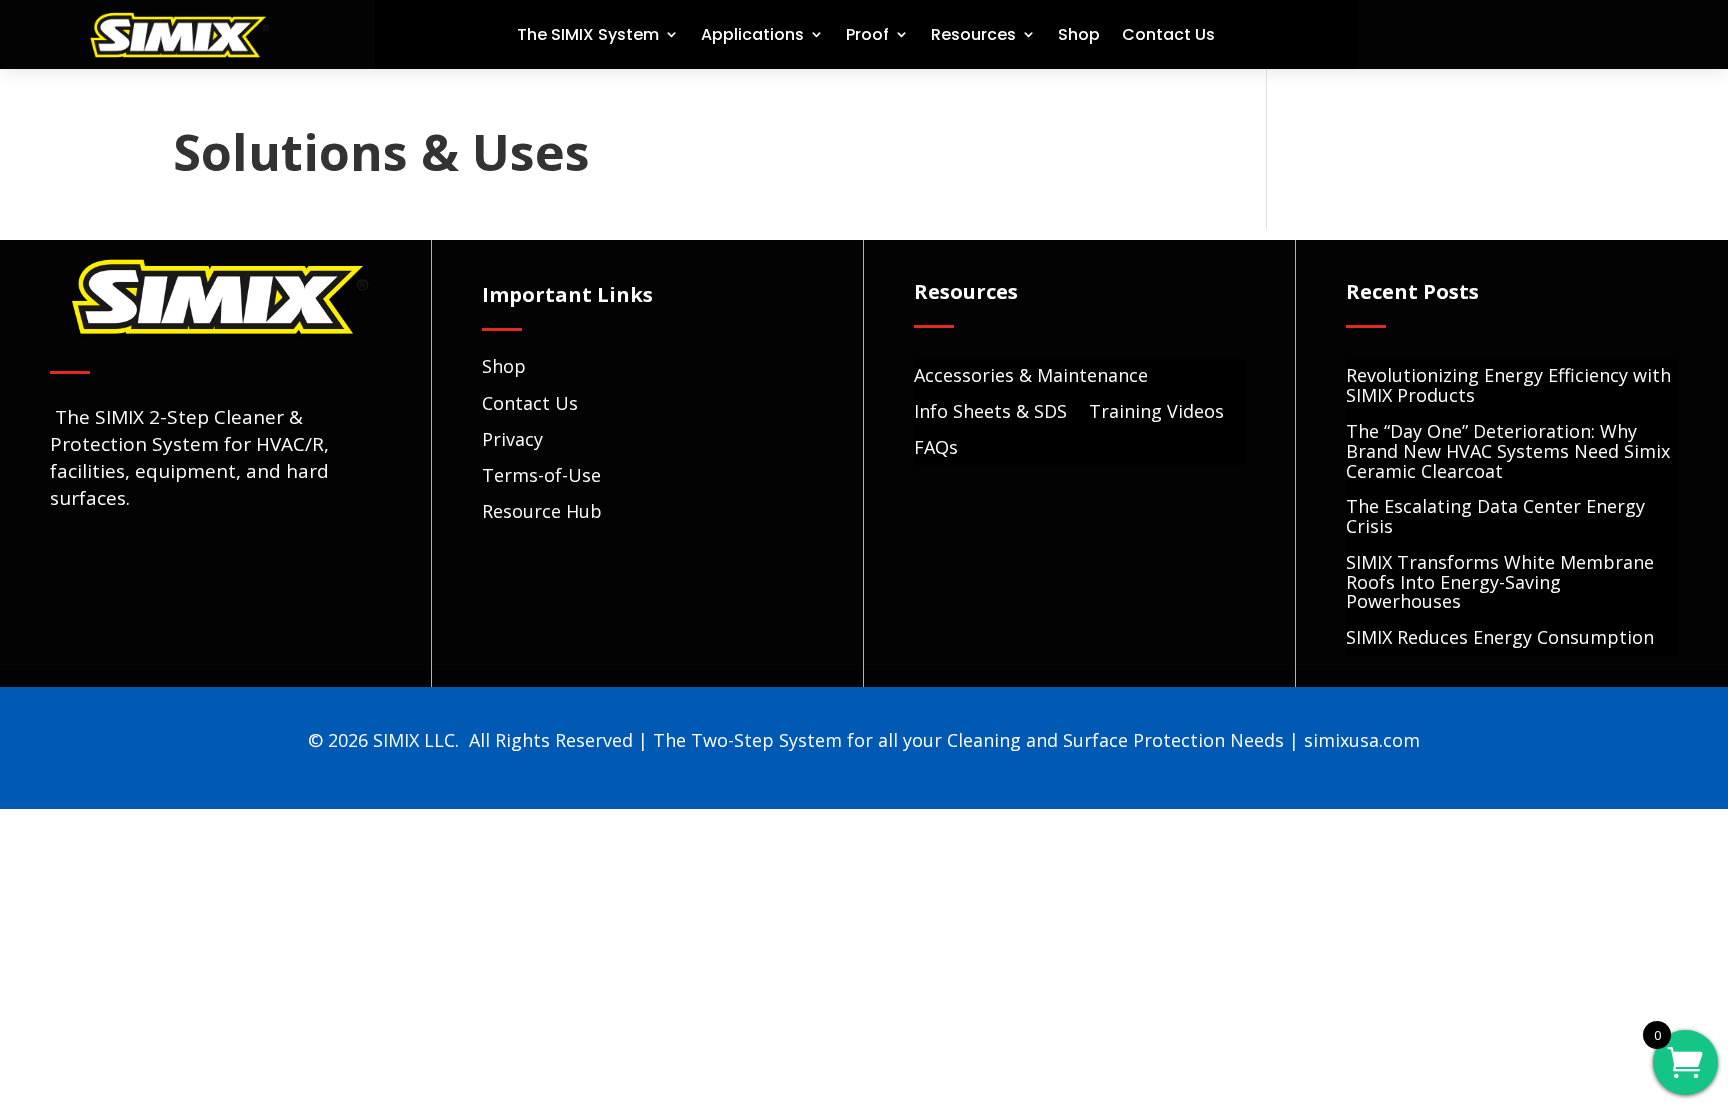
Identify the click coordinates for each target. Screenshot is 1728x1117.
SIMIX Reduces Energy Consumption (1500, 638)
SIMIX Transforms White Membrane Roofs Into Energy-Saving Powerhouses (1500, 583)
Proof (867, 34)
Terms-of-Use (541, 475)
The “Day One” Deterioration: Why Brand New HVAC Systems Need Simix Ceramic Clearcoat (1508, 452)
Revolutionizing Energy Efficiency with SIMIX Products (1508, 386)
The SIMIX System (588, 34)
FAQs (936, 448)
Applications (752, 34)
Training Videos (1156, 412)
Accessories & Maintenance (1031, 376)
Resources (973, 34)
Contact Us (1168, 34)
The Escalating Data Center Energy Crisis (1495, 517)
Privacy (512, 439)
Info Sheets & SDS (990, 412)
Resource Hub (542, 511)
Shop (1079, 34)
